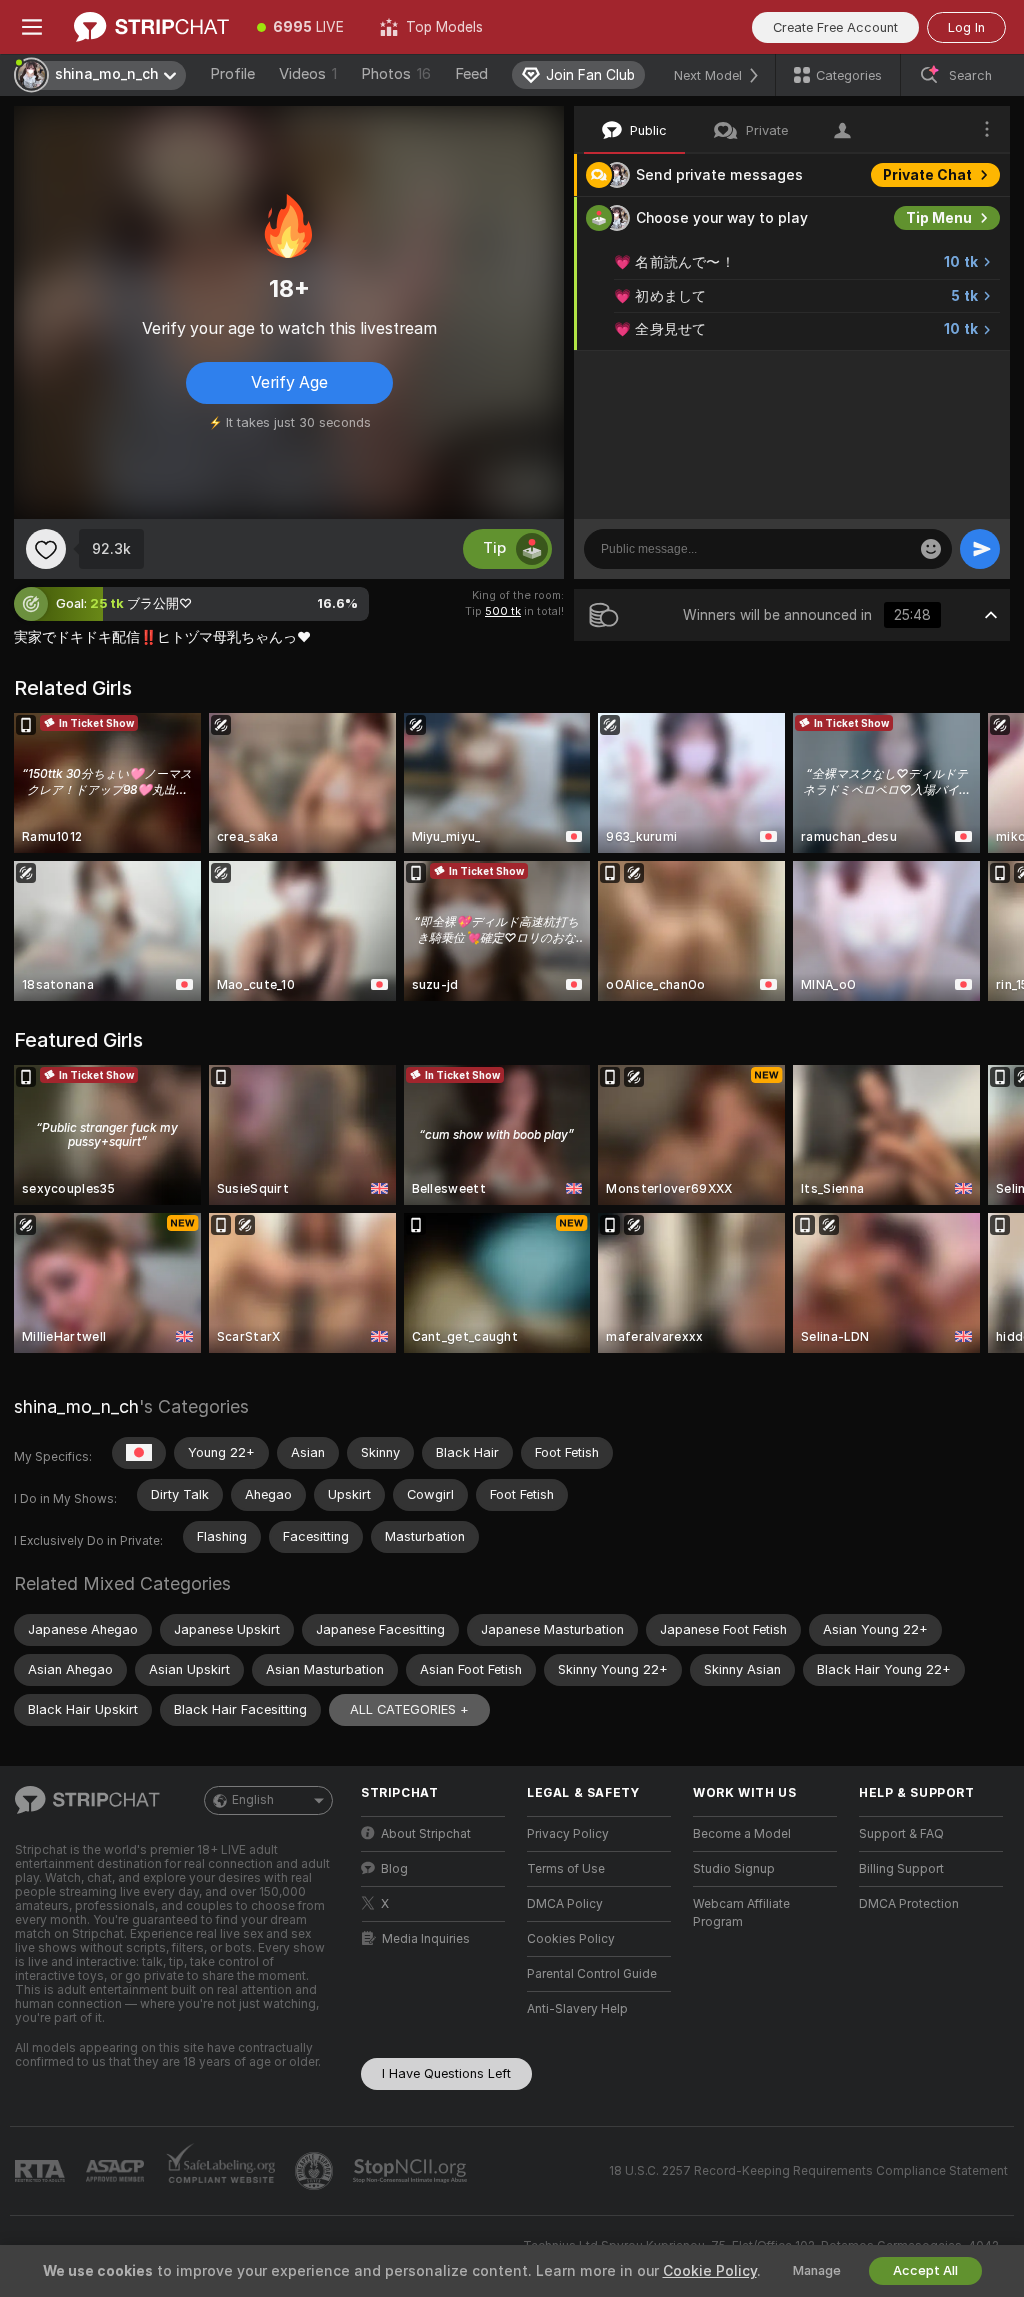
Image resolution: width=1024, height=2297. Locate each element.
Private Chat (927, 175)
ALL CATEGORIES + (409, 1709)
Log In (966, 27)
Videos (308, 74)
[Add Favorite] (46, 549)
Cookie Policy (710, 2271)
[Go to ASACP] (117, 2171)
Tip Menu (939, 218)
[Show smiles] (931, 549)
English (253, 1800)
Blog (394, 1869)
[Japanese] (139, 1453)
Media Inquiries (426, 1939)
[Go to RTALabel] (42, 2171)
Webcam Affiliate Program (741, 1913)
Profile (232, 74)
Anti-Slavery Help (577, 2009)
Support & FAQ (901, 1834)
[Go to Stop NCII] (412, 2171)
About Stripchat (426, 1834)
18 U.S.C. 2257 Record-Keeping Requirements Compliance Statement (808, 2171)
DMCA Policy (565, 1904)
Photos (396, 74)
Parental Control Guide (592, 1974)
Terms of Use (566, 1869)
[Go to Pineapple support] (316, 2171)
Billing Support (901, 1869)
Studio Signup (734, 1869)
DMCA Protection (909, 1904)
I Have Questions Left (446, 2073)
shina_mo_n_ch (76, 1406)
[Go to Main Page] (151, 27)
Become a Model (742, 1834)
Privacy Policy (568, 1834)
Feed (471, 74)
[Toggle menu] (32, 27)
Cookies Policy (571, 1939)
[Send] (980, 549)
